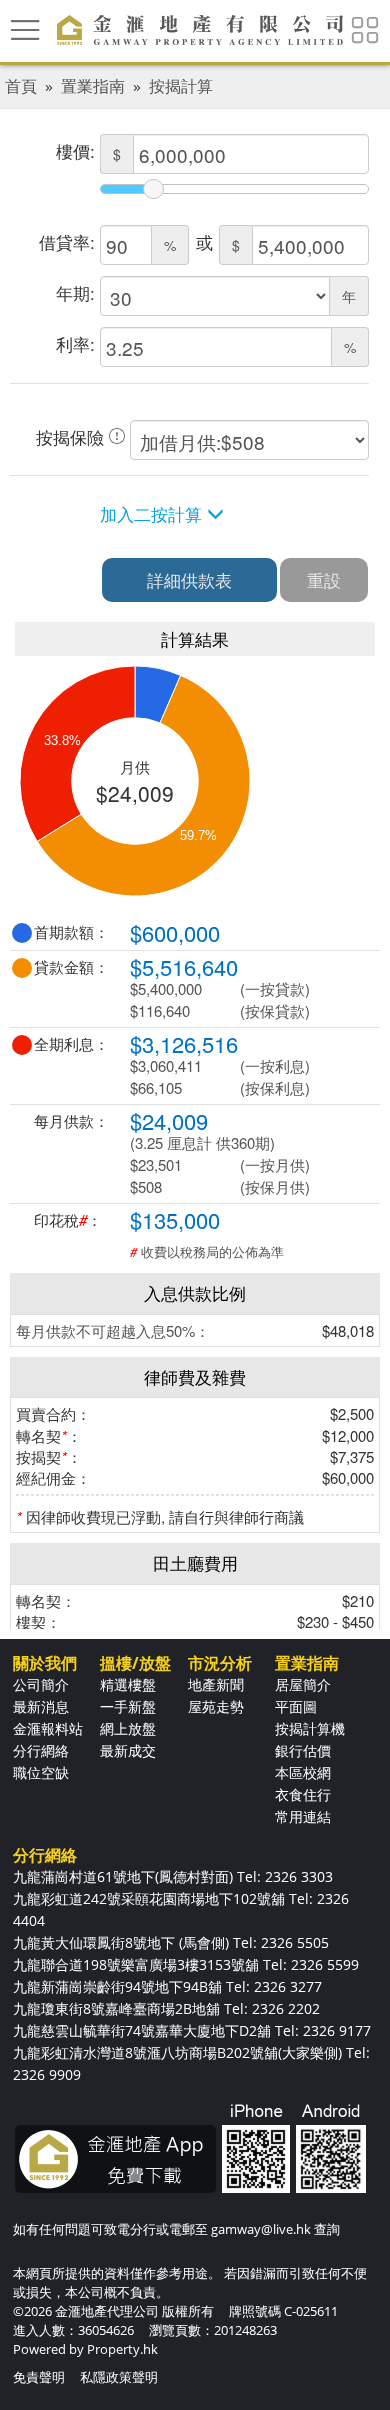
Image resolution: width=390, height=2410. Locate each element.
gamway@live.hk (261, 2229)
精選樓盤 (128, 1684)
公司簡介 (41, 1684)
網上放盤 (128, 1728)
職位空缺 (41, 1772)
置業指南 (93, 86)
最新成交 (128, 1750)
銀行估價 (303, 1750)
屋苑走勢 (216, 1706)
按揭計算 (181, 86)
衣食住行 (303, 1794)
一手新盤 (128, 1706)
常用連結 (303, 1816)
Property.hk (122, 2349)
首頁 (21, 86)
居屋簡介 (303, 1684)
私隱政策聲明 (119, 2377)
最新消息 (41, 1706)
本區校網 (303, 1772)
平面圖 (296, 1706)
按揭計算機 (310, 1728)
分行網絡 (41, 1750)
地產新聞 (216, 1684)
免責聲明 (39, 2377)
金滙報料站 (48, 1728)
